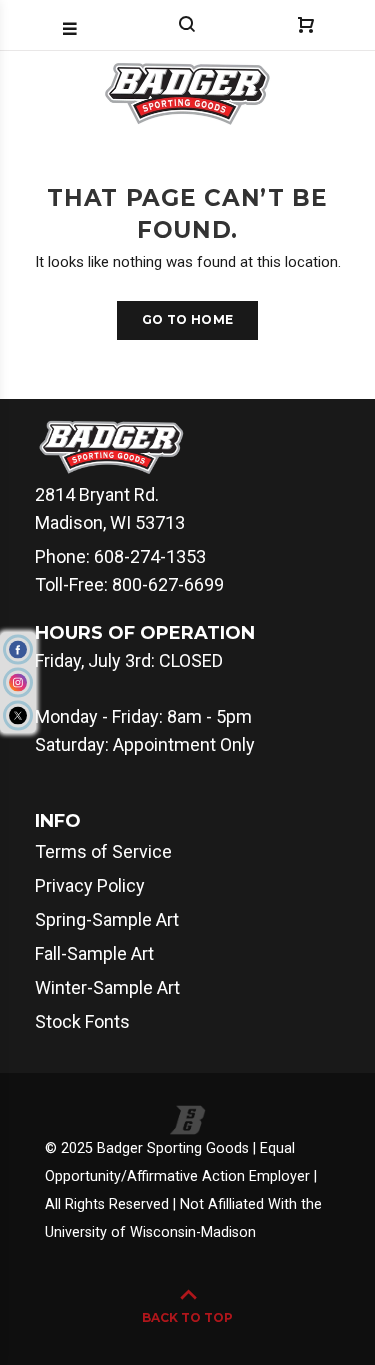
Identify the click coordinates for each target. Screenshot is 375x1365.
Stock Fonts (82, 1021)
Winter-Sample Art (107, 987)
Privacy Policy (90, 885)
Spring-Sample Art (107, 919)
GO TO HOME (188, 319)
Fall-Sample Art (94, 953)
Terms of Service (103, 851)
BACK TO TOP (187, 1317)
